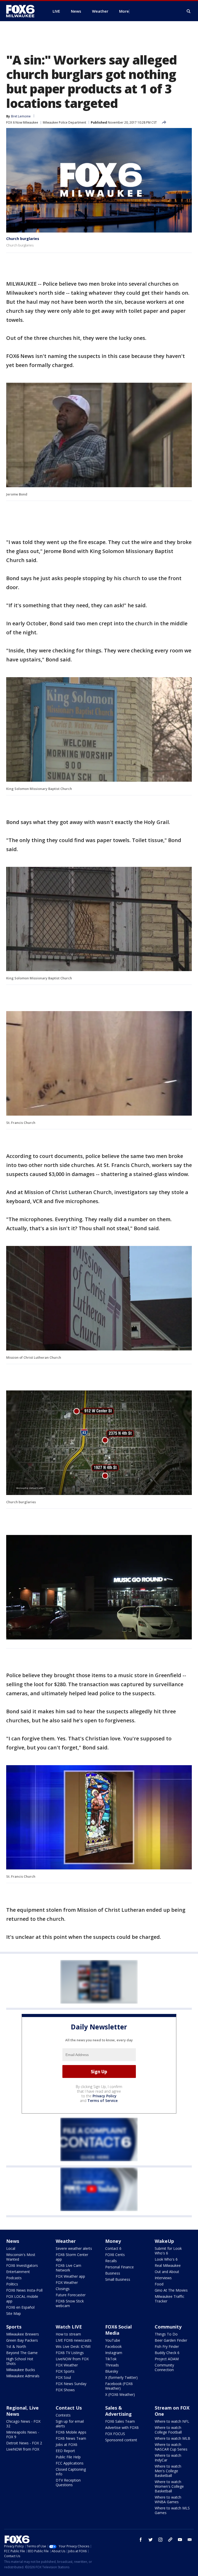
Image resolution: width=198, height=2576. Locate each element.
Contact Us (69, 2408)
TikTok (111, 2359)
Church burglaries (23, 239)
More (124, 11)
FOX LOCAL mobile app (22, 2299)
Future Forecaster (71, 2295)
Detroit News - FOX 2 (24, 2443)
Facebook (113, 2346)
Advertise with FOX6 (122, 2427)
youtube (180, 2540)
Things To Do (166, 2334)
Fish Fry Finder (167, 2346)
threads (170, 2540)
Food (159, 2284)
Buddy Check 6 (167, 2353)
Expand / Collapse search (189, 11)
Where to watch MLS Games (172, 2510)
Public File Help (68, 2457)
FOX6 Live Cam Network (68, 2268)
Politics (12, 2284)
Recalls (111, 2261)
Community (168, 2327)
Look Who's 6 (166, 2259)
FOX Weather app (70, 2276)
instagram (160, 2540)
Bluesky (112, 2371)
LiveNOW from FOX (72, 2359)
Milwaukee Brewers (23, 2334)
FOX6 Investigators (22, 2265)
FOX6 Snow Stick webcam (70, 2303)
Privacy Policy (105, 2096)
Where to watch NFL (172, 2421)
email (190, 2540)
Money (113, 2241)
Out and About (167, 2272)
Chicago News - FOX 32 (23, 2424)
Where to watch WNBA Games (168, 2499)
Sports (14, 2327)
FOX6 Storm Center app (72, 2257)
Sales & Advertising (118, 2411)
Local (11, 2248)
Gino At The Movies (171, 2290)
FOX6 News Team (71, 2438)
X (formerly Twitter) (121, 2377)
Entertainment (18, 2272)
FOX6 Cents (115, 2255)
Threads (112, 2365)
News (13, 2241)
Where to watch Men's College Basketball (168, 2471)
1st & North (16, 2346)
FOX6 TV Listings (70, 2353)
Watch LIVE (69, 2327)
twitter (151, 2540)
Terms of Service (102, 2101)
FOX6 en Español (20, 2307)
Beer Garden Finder (171, 2340)
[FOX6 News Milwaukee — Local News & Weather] (23, 11)
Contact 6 (113, 2248)
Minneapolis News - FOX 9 (23, 2434)
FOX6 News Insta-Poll (24, 2290)
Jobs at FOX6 (67, 2445)
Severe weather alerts (74, 2248)
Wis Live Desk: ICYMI (73, 2346)
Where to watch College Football (168, 2430)
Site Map (14, 2313)
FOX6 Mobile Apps (71, 2432)
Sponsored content (121, 2440)
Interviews (163, 2278)
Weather (66, 2241)
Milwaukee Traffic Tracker (170, 2299)
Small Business (118, 2279)
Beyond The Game (22, 2353)
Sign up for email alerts (70, 2424)
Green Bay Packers (22, 2340)
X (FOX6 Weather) (120, 2394)
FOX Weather (67, 2282)
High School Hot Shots (20, 2361)
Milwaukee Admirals (23, 2376)
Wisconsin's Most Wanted (21, 2257)
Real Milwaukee (168, 2265)
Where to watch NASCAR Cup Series (171, 2447)
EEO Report (65, 2451)
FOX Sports (65, 2371)
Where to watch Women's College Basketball (169, 2486)
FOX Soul (63, 2377)
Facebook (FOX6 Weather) (119, 2386)
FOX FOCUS (115, 2434)
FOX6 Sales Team (120, 2421)
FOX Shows (65, 2390)
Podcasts (14, 2278)
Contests (63, 2415)
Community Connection (164, 2367)
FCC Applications (70, 2463)
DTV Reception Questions (68, 2482)
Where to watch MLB (172, 2438)
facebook (141, 2540)
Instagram (114, 2353)
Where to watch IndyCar (168, 2458)
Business (113, 2273)
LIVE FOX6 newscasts (74, 2340)
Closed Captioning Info (71, 2472)
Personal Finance (119, 2267)
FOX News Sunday (71, 2384)
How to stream (68, 2334)
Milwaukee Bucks (21, 2370)
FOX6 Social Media (118, 2330)
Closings (63, 2289)
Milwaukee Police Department (64, 122)
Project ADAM (167, 2359)
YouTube (113, 2340)
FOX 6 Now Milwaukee (22, 122)
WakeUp (164, 2241)
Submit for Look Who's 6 (168, 2251)
